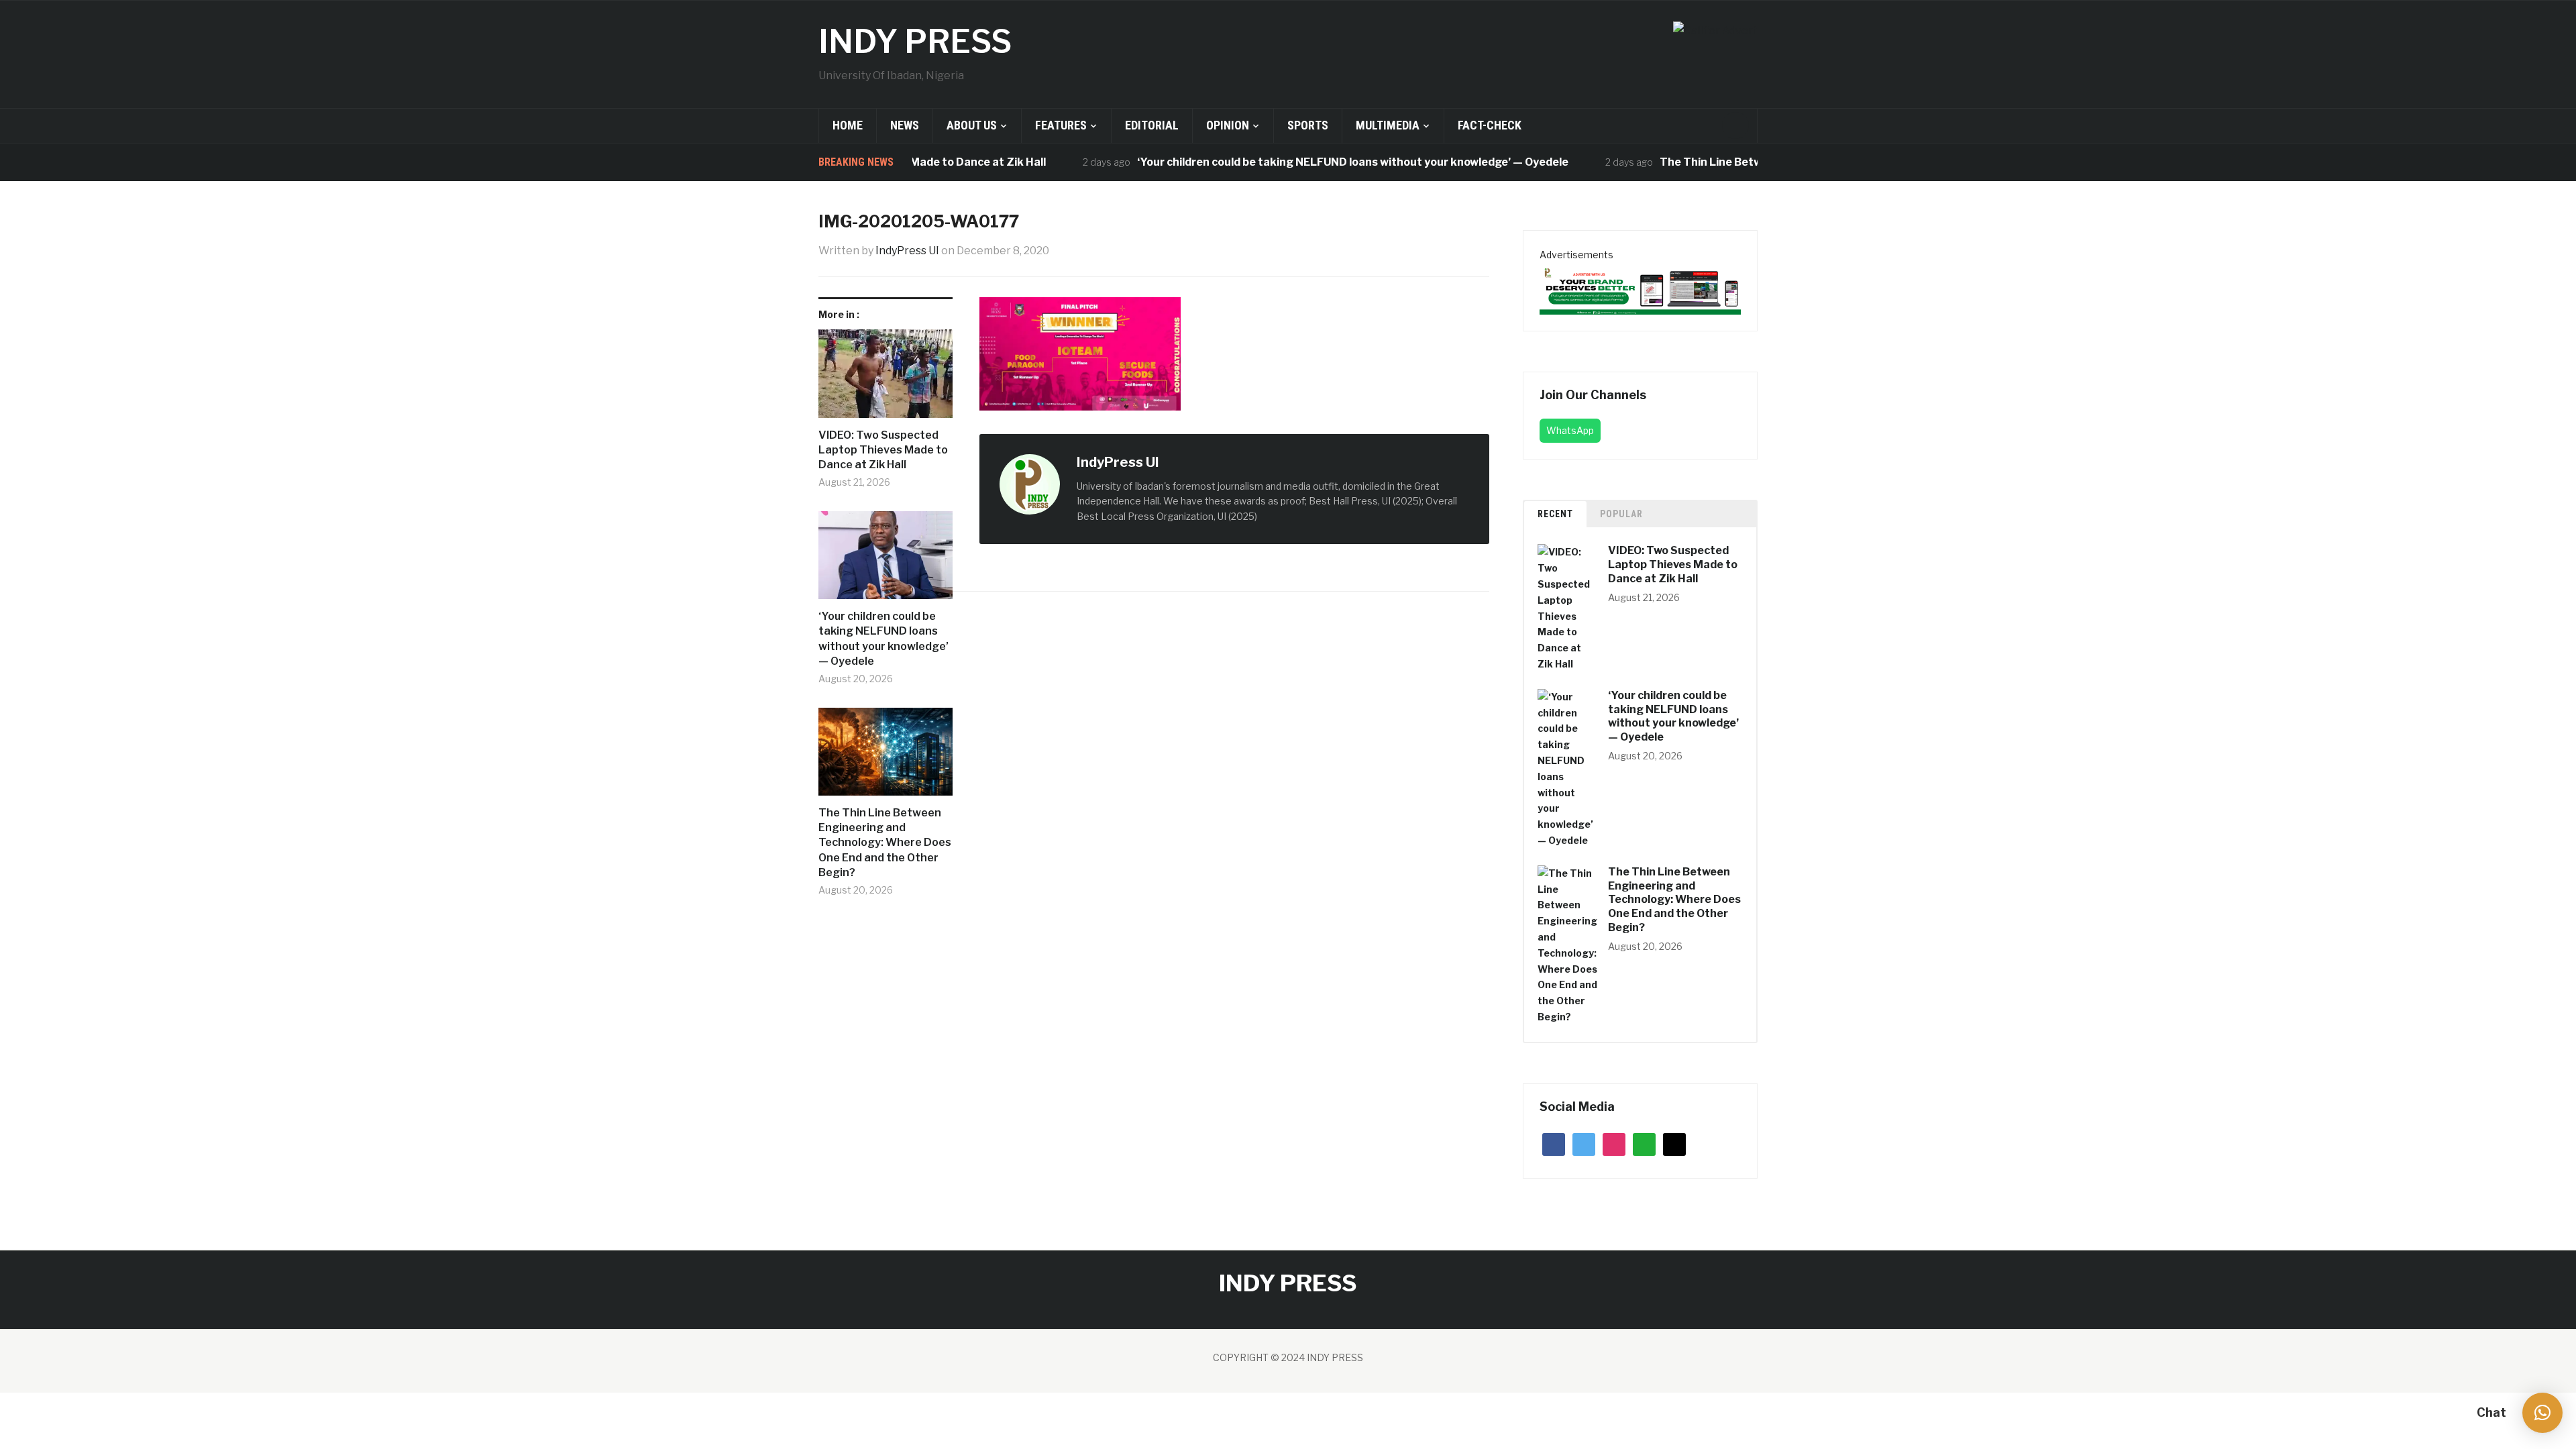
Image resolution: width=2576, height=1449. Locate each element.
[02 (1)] (1640, 288)
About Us (972, 125)
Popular (1621, 514)
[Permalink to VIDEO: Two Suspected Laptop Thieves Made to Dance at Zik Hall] (885, 378)
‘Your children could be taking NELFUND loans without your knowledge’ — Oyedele (1310, 162)
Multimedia (1388, 125)
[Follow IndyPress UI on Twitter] (1188, 463)
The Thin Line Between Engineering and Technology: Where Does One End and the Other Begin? (885, 843)
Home (848, 125)
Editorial (1152, 125)
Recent (1555, 514)
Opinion (1228, 125)
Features (1061, 125)
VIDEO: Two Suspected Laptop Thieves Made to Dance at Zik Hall (883, 450)
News (905, 125)
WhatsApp (1570, 430)
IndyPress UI (907, 251)
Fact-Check (1490, 125)
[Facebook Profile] (1173, 463)
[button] (2542, 1413)
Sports (1308, 125)
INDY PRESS (915, 42)
